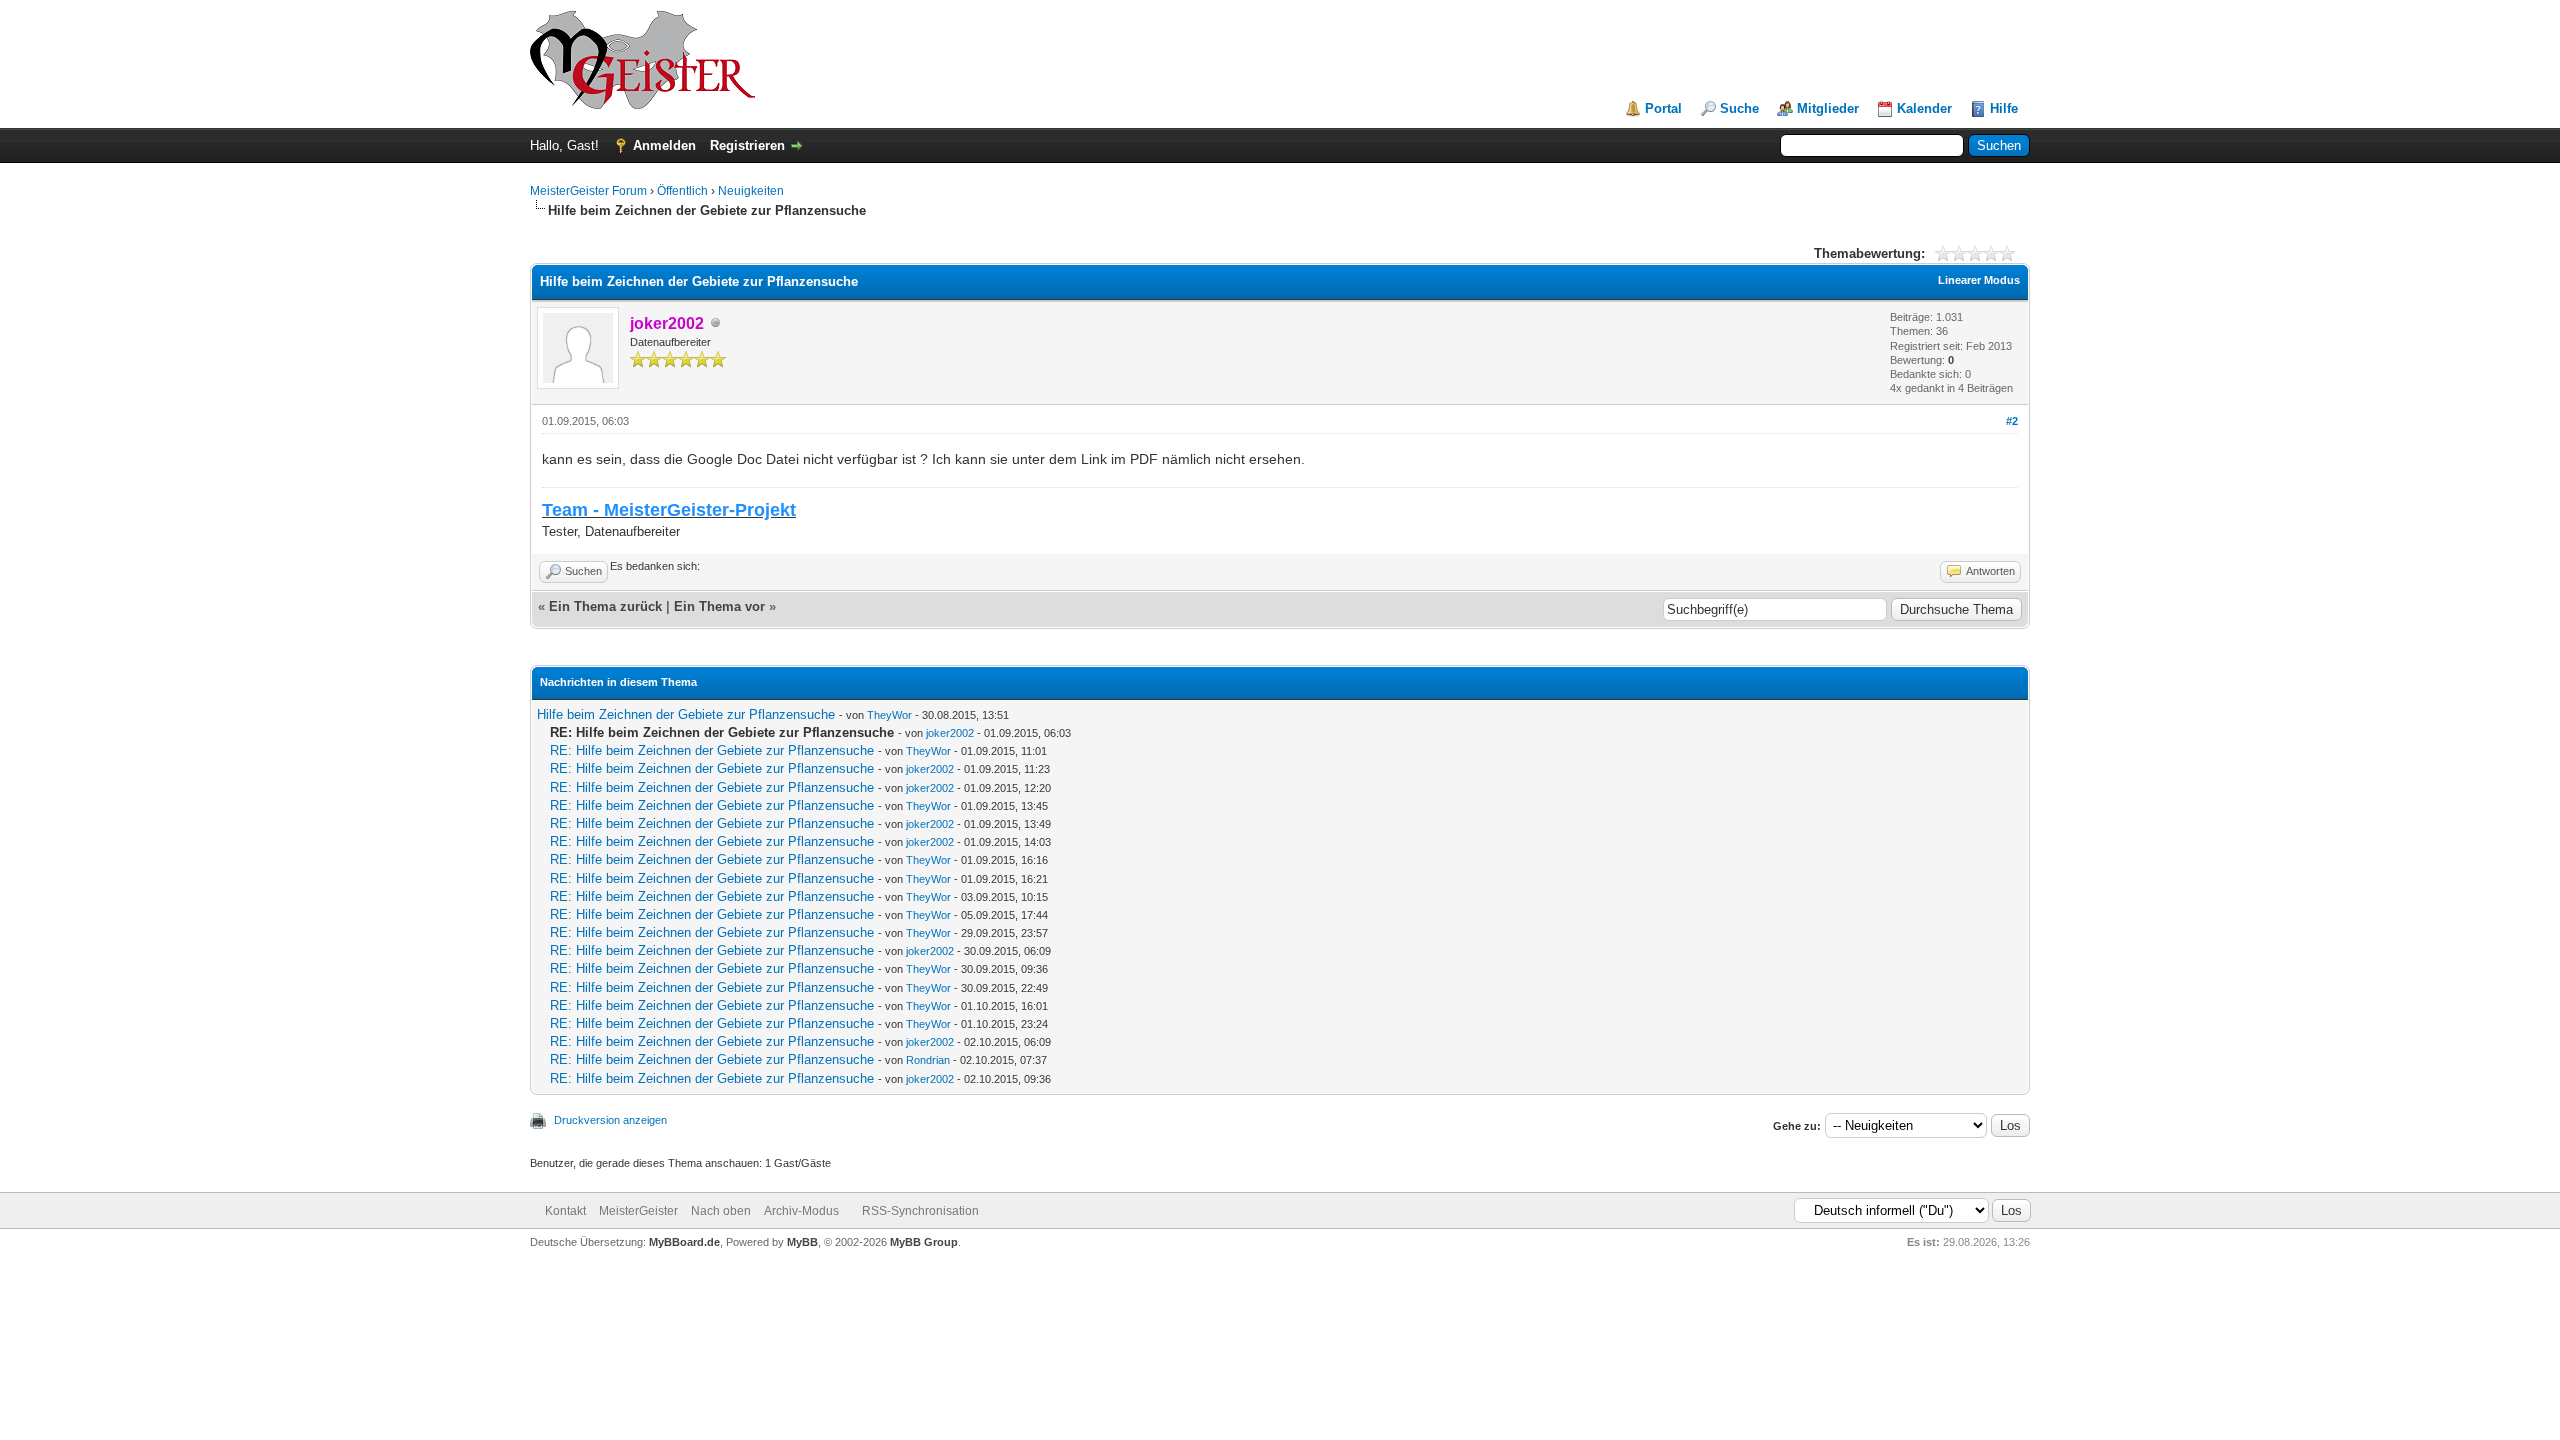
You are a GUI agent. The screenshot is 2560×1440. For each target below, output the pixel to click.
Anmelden (664, 145)
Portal (1663, 108)
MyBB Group (924, 1242)
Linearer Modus (1979, 280)
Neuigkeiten (751, 191)
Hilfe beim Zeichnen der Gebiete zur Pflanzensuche (686, 714)
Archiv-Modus (801, 1211)
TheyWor (889, 715)
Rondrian (928, 1060)
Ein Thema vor (719, 606)
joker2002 (950, 733)
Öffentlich (682, 191)
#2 (2012, 421)
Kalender (1924, 108)
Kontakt (565, 1211)
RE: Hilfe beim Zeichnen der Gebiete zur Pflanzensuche (712, 750)
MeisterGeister (638, 1211)
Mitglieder (1828, 108)
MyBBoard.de (684, 1242)
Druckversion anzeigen (610, 1120)
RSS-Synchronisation (920, 1211)
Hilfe (2004, 108)
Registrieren (747, 145)
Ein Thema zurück (605, 606)
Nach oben (721, 1211)
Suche (1739, 108)
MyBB (802, 1242)
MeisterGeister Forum (588, 191)
